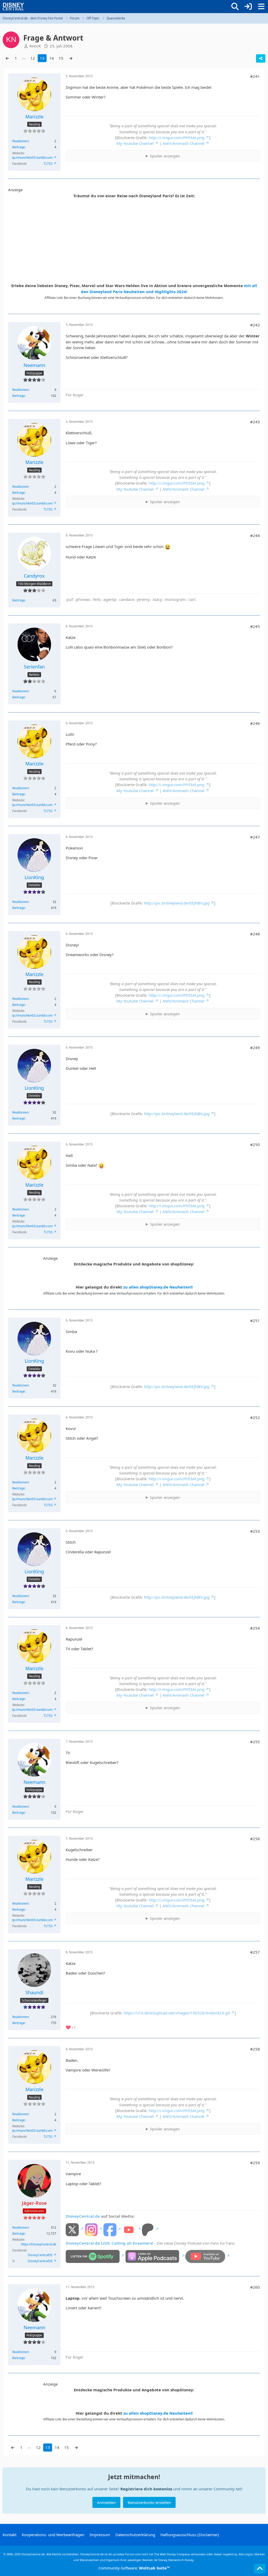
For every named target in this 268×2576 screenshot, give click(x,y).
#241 (255, 76)
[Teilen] (261, 58)
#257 (255, 1952)
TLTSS (48, 164)
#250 (255, 1144)
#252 (255, 1417)
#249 (255, 1048)
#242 (255, 325)
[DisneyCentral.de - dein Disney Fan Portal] (13, 7)
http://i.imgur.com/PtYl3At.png (177, 138)
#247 (255, 837)
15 (61, 58)
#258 (255, 2049)
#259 (255, 2163)
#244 (255, 535)
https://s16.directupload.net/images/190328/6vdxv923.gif (177, 2013)
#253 (255, 1531)
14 (52, 58)
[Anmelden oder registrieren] (248, 7)
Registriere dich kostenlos (146, 2489)
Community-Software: (134, 2568)
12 (33, 58)
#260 (255, 2287)
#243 (255, 422)
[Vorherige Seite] (7, 58)
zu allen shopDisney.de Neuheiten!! (158, 1287)
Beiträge (19, 147)
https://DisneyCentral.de (39, 2244)
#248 (255, 934)
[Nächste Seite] (71, 58)
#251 (255, 1320)
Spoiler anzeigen (165, 156)
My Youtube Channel (135, 143)
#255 (255, 1742)
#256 (255, 1839)
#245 (255, 626)
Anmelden (106, 2502)
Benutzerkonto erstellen (149, 2502)
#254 (255, 1628)
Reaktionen (20, 141)
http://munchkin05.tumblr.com (31, 158)
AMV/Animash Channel (183, 143)
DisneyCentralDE (40, 2255)
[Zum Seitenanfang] (260, 2569)
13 (42, 58)
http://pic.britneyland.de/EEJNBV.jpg (177, 903)
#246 (255, 723)
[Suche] (235, 7)
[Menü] (261, 7)
